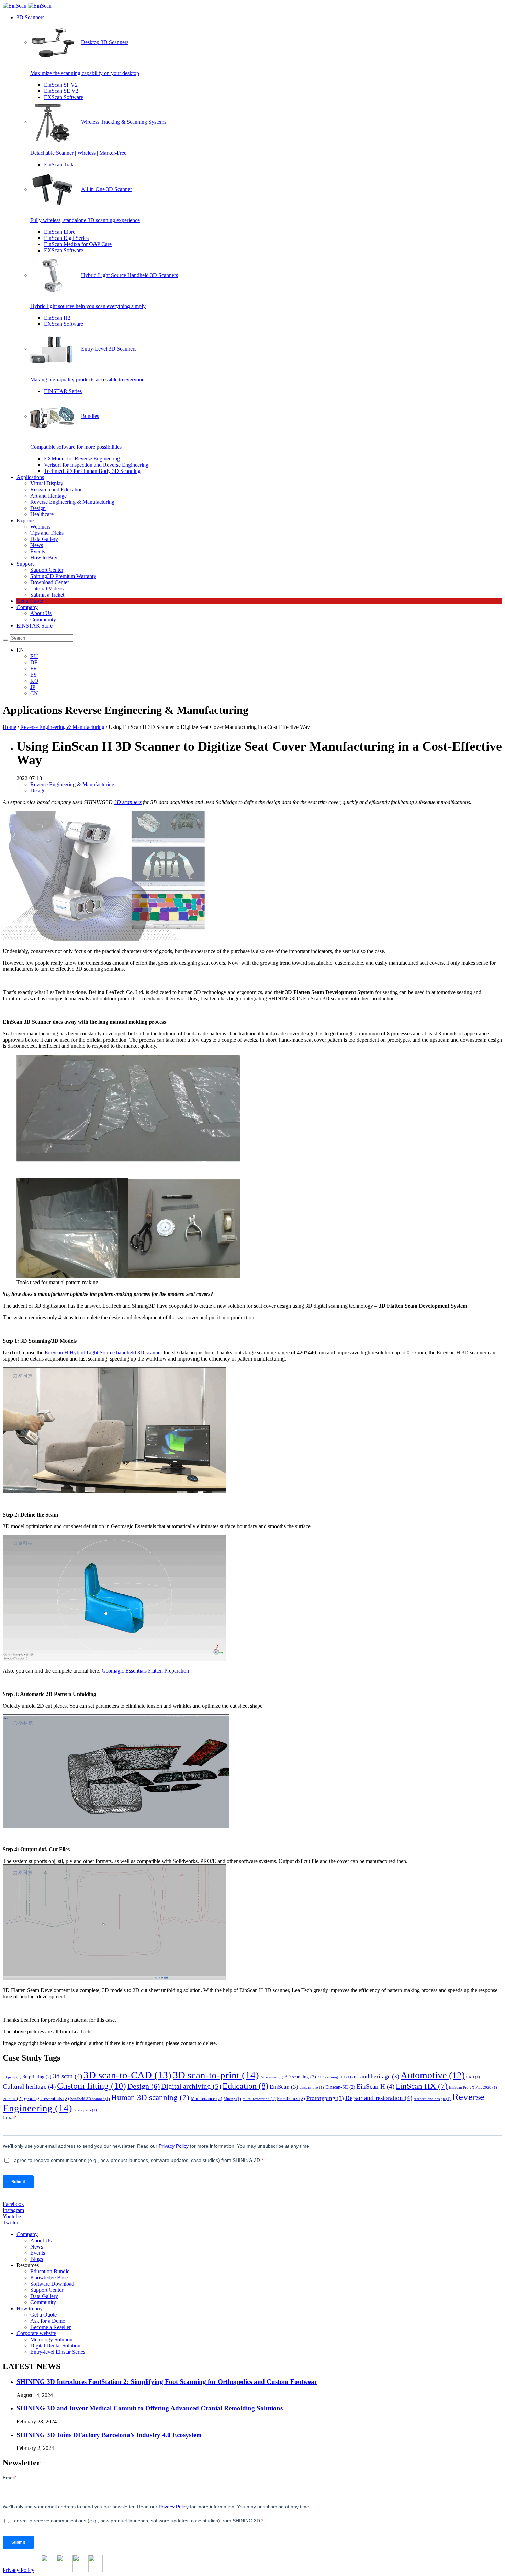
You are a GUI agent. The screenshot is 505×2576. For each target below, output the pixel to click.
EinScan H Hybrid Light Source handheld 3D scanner (103, 1352)
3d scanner (272, 2077)
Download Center (50, 582)
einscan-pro (312, 2088)
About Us (41, 613)
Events (38, 551)
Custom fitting (92, 2086)
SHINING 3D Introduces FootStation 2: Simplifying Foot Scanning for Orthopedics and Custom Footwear (167, 2382)
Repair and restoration (379, 2098)
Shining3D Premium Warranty (63, 576)
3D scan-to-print (216, 2075)
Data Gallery (44, 539)
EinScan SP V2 (61, 85)
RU (34, 656)
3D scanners (128, 802)
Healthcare (42, 514)
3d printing (37, 2077)
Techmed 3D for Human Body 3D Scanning (92, 471)
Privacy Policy (19, 2570)
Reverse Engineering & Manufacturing (72, 502)
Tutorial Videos (47, 589)
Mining (232, 2099)
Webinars (40, 527)
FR (34, 669)
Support (25, 564)
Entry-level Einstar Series (58, 2352)
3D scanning (300, 2077)
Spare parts (85, 2110)
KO (34, 681)
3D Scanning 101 (334, 2077)
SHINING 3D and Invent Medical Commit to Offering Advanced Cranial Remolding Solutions (150, 2408)
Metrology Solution (51, 2339)
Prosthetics (291, 2098)
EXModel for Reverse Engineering (82, 459)
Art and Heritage (48, 496)
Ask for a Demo (48, 2321)
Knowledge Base (49, 2278)
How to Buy (44, 558)
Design (38, 508)
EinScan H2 (57, 318)
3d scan (68, 2076)
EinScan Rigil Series (66, 238)
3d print (12, 2077)
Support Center (47, 570)
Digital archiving (191, 2086)
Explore (25, 520)
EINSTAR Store (35, 626)
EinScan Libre (60, 232)
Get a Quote (30, 601)
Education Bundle (50, 2271)
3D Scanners (30, 17)
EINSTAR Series (63, 391)
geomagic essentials (47, 2098)
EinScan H (375, 2086)
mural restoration (259, 2099)
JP (33, 687)
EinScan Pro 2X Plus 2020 (473, 2088)
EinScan (284, 2087)
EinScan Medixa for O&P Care (78, 244)
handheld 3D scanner (90, 2099)
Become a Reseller (50, 2327)
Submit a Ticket (47, 595)
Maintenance (206, 2098)
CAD (473, 2077)
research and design (432, 2099)
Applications (30, 477)
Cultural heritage (29, 2086)
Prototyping (325, 2098)
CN (34, 693)
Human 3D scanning (150, 2097)
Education (245, 2086)
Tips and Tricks (47, 533)
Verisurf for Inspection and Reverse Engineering (96, 465)
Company (27, 607)
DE (34, 662)
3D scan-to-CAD (127, 2075)
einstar (13, 2098)
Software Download (52, 2284)
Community (43, 619)
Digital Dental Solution (55, 2346)
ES (33, 675)
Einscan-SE (340, 2087)
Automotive (433, 2075)
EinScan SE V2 (61, 91)
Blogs (37, 2259)
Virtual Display (47, 483)
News (37, 545)
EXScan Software (64, 97)
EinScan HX (422, 2086)
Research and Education (57, 490)
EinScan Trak (59, 164)
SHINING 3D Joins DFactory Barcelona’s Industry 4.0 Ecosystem (109, 2435)
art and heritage (376, 2077)
